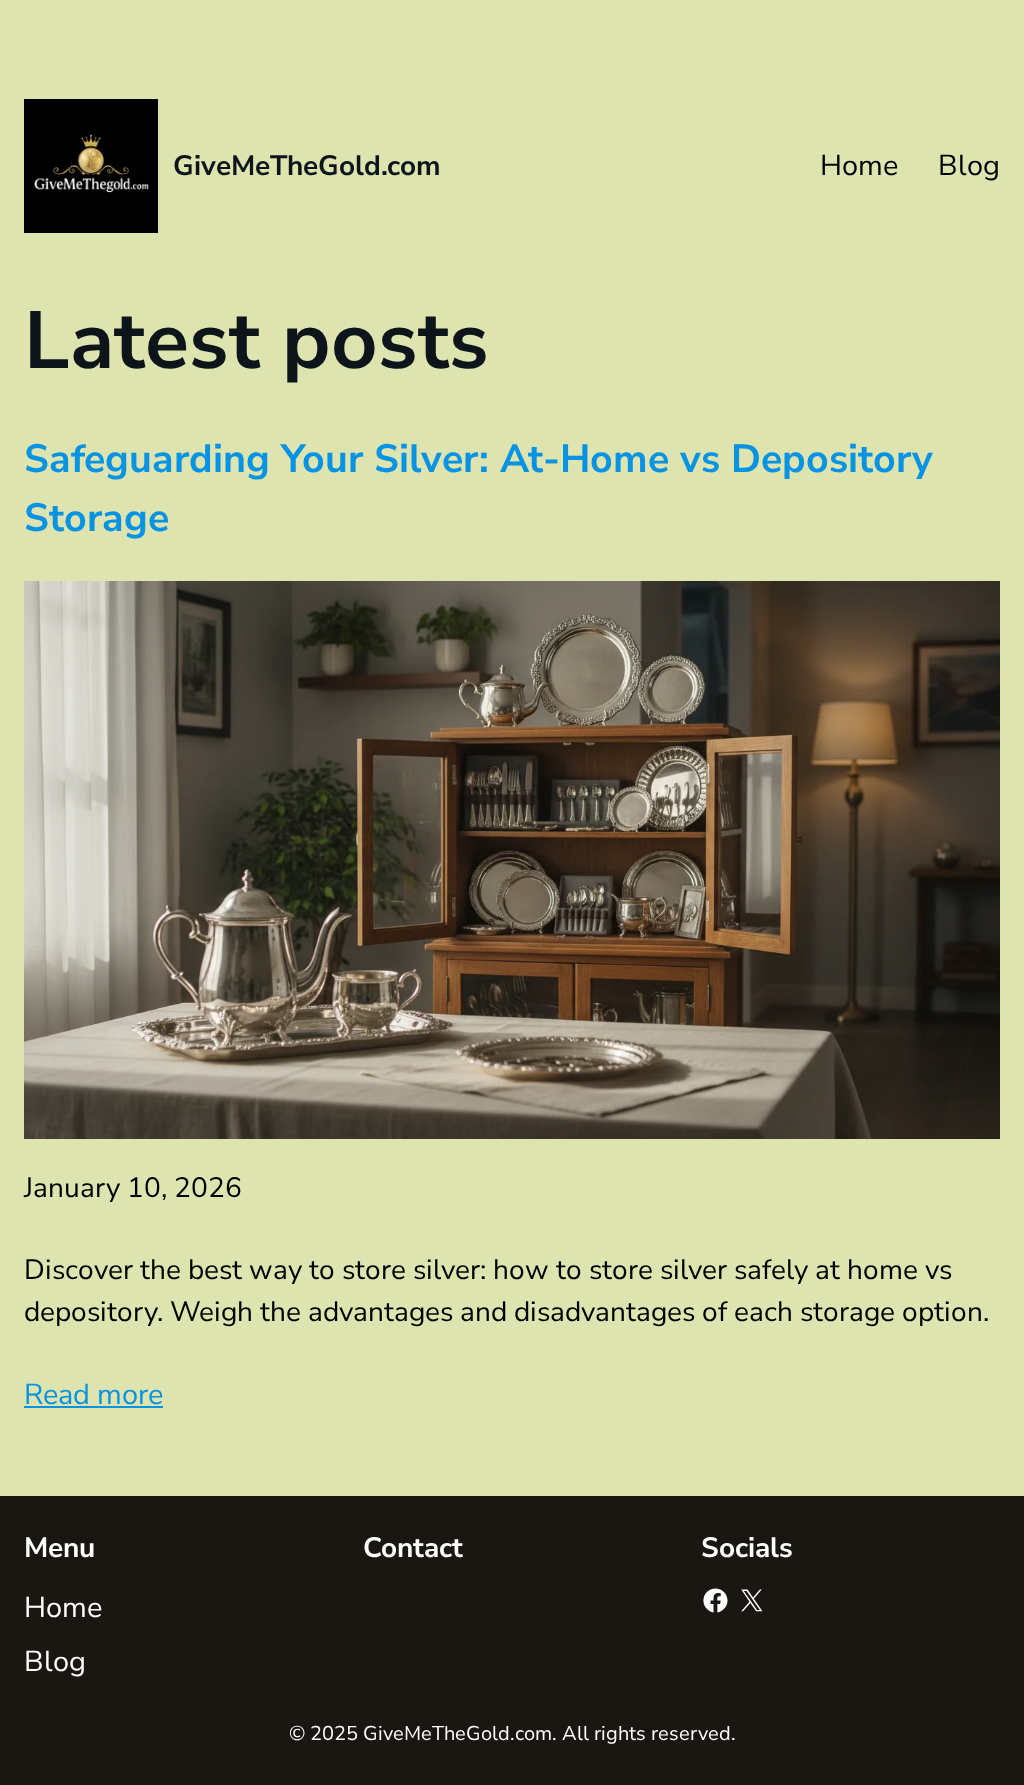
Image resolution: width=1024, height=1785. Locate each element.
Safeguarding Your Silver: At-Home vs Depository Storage (478, 488)
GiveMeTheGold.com (307, 166)
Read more (93, 1394)
